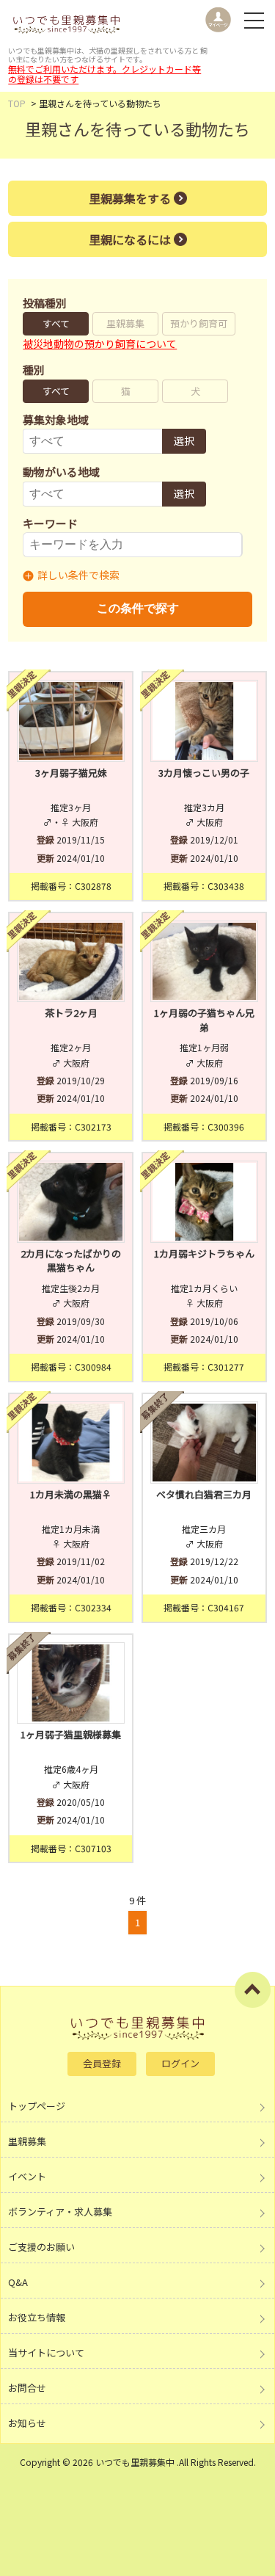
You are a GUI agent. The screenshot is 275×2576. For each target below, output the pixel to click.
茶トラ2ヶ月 (71, 1013)
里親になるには (130, 239)
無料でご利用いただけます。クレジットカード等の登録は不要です (104, 74)
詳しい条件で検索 (78, 575)
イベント (27, 2176)
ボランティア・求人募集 (60, 2212)
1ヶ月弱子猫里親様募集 (71, 1734)
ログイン (180, 2063)
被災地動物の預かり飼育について (100, 344)
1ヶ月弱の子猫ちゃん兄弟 (204, 1020)
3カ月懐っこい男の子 (204, 773)
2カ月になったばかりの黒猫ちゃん (71, 1261)
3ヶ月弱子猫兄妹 (71, 773)
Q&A (18, 2282)
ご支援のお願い (41, 2247)
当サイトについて (46, 2352)
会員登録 (102, 2063)
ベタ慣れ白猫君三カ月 (204, 1494)
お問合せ (27, 2388)
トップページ (37, 2106)
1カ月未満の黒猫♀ (71, 1494)
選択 (184, 440)
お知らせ (27, 2423)
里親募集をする (130, 198)
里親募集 (125, 323)
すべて (56, 323)
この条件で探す (138, 608)
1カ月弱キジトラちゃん (204, 1253)
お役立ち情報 (37, 2317)
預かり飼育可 (199, 323)
